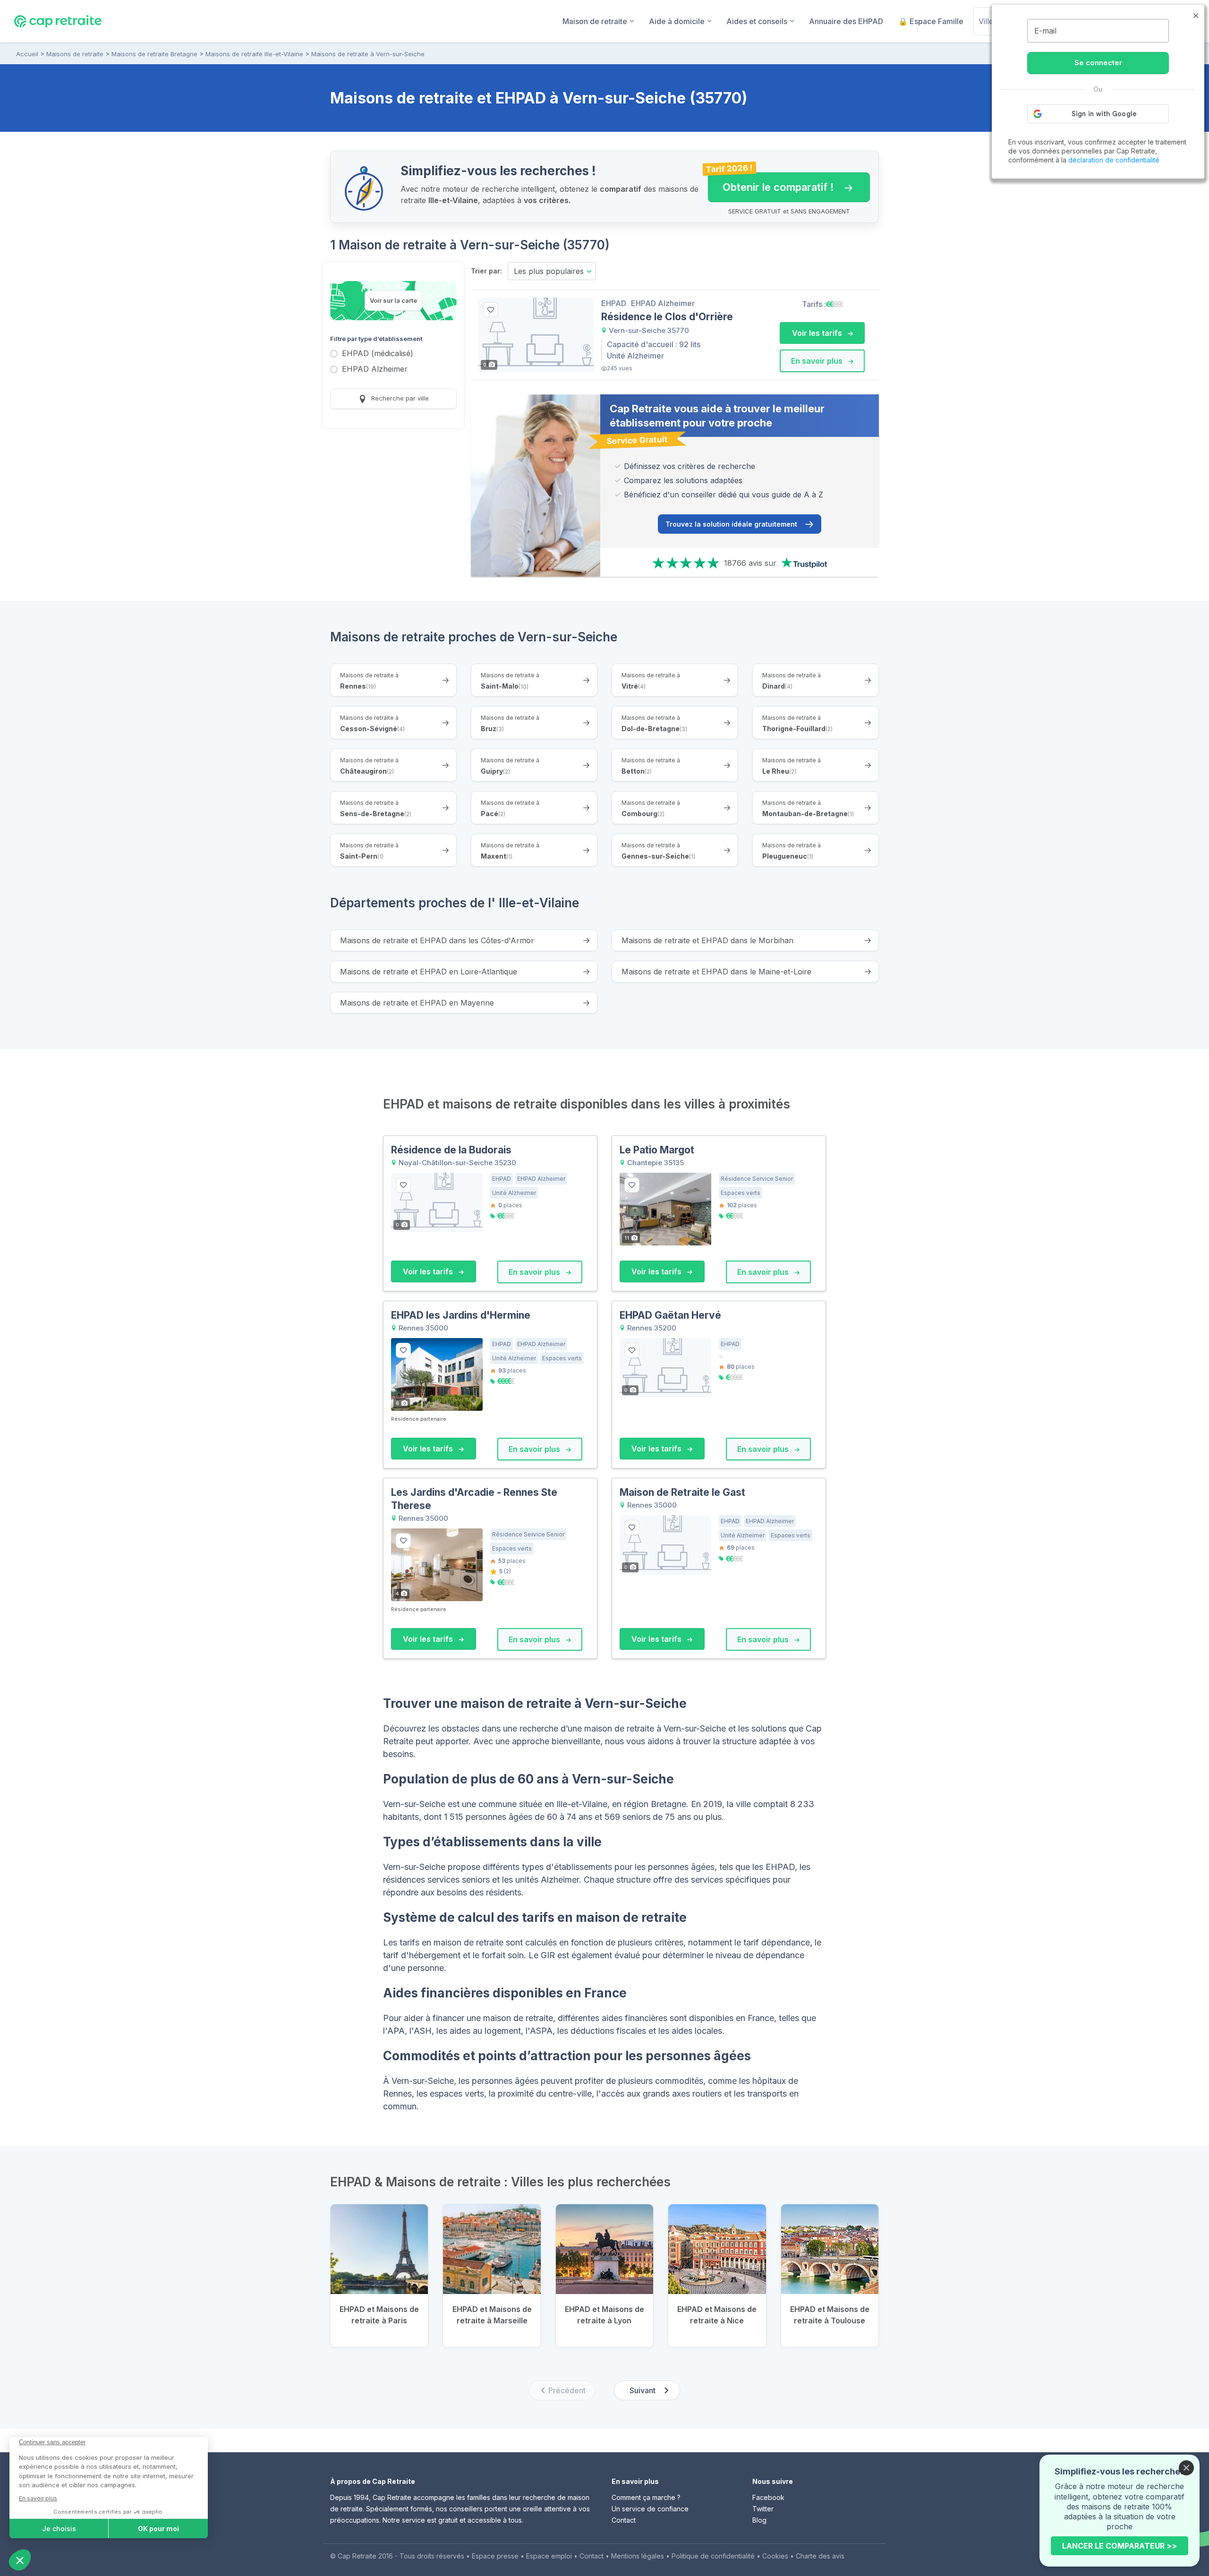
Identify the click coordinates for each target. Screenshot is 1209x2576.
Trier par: (486, 271)
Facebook (768, 2497)
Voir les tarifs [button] (818, 333)
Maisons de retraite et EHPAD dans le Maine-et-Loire (716, 972)
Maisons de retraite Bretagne (154, 54)
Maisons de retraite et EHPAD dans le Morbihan (707, 940)
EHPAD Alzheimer (375, 370)
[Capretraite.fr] (58, 21)
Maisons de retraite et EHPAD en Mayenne (417, 1003)
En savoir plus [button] (818, 361)
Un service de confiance (650, 2509)
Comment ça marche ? (646, 2497)
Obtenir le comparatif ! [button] (771, 183)
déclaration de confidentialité (1114, 160)
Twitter (763, 2509)
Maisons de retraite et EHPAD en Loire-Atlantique (429, 972)
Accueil (27, 54)
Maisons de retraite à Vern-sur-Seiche (368, 54)
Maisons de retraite (75, 54)
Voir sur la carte (393, 300)
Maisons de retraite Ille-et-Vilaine (254, 54)
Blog (759, 2520)
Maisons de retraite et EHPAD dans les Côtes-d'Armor (437, 940)
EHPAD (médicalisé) (378, 354)
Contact (624, 2520)
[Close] (1186, 2468)
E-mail (1045, 31)
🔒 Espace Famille (931, 21)
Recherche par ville (399, 398)
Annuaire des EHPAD (846, 21)
